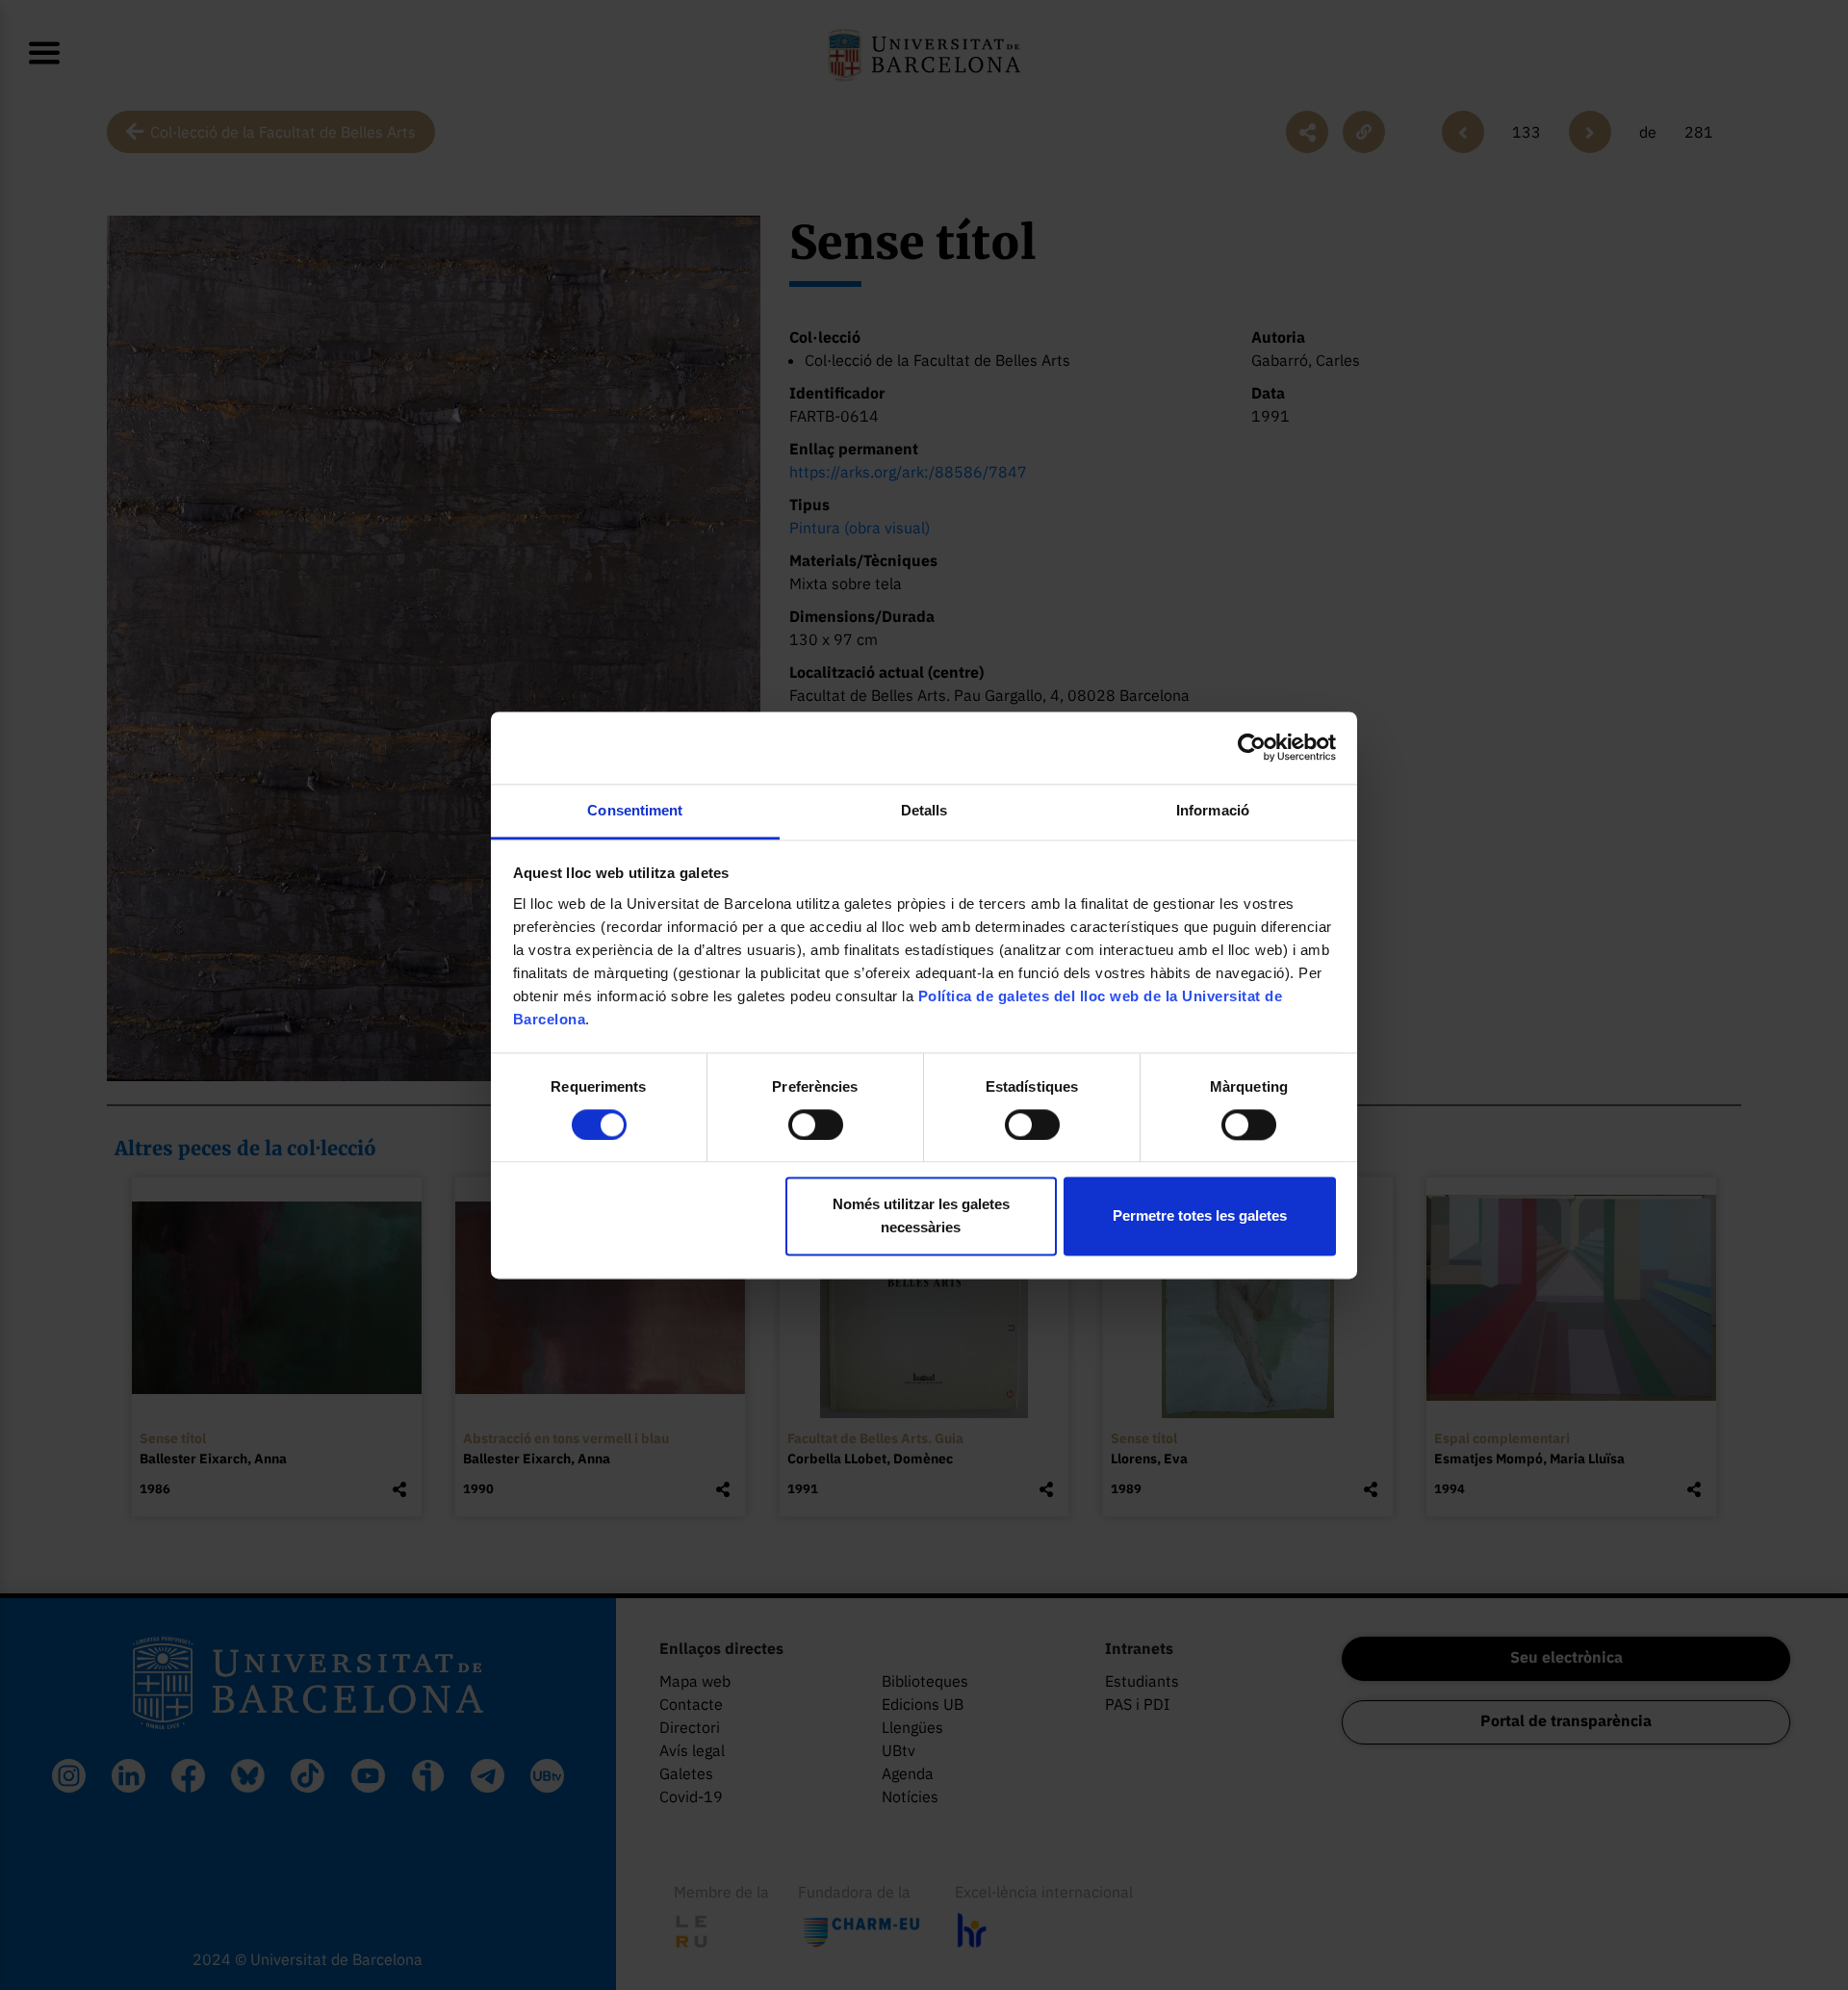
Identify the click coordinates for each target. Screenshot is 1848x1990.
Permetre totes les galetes (1200, 1216)
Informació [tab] (1213, 810)
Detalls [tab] (924, 810)
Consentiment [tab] (635, 810)
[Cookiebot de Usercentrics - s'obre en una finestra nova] (1252, 747)
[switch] (816, 1124)
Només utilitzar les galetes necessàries (921, 1216)
